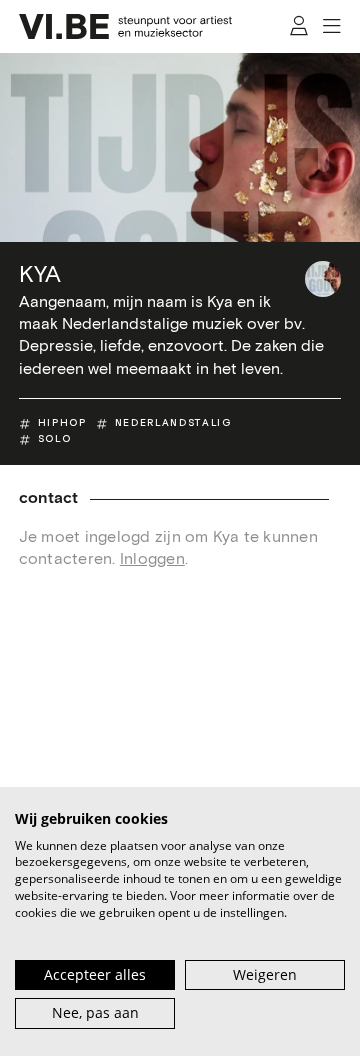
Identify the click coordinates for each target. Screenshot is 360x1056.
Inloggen (152, 559)
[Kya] (323, 279)
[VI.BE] (126, 26)
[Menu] (332, 27)
